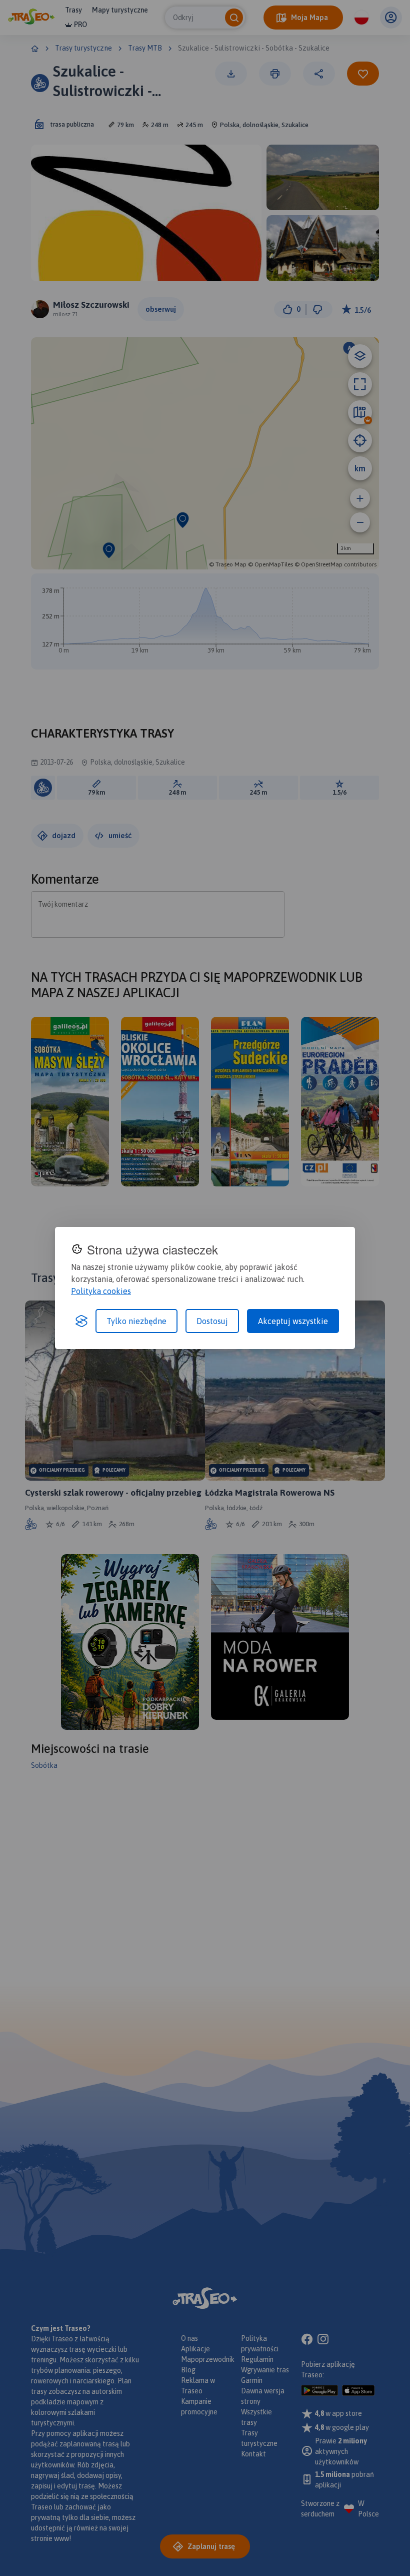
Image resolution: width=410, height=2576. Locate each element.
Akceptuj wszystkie (293, 1321)
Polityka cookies (101, 1291)
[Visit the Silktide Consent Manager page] (81, 1321)
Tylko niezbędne (136, 1321)
